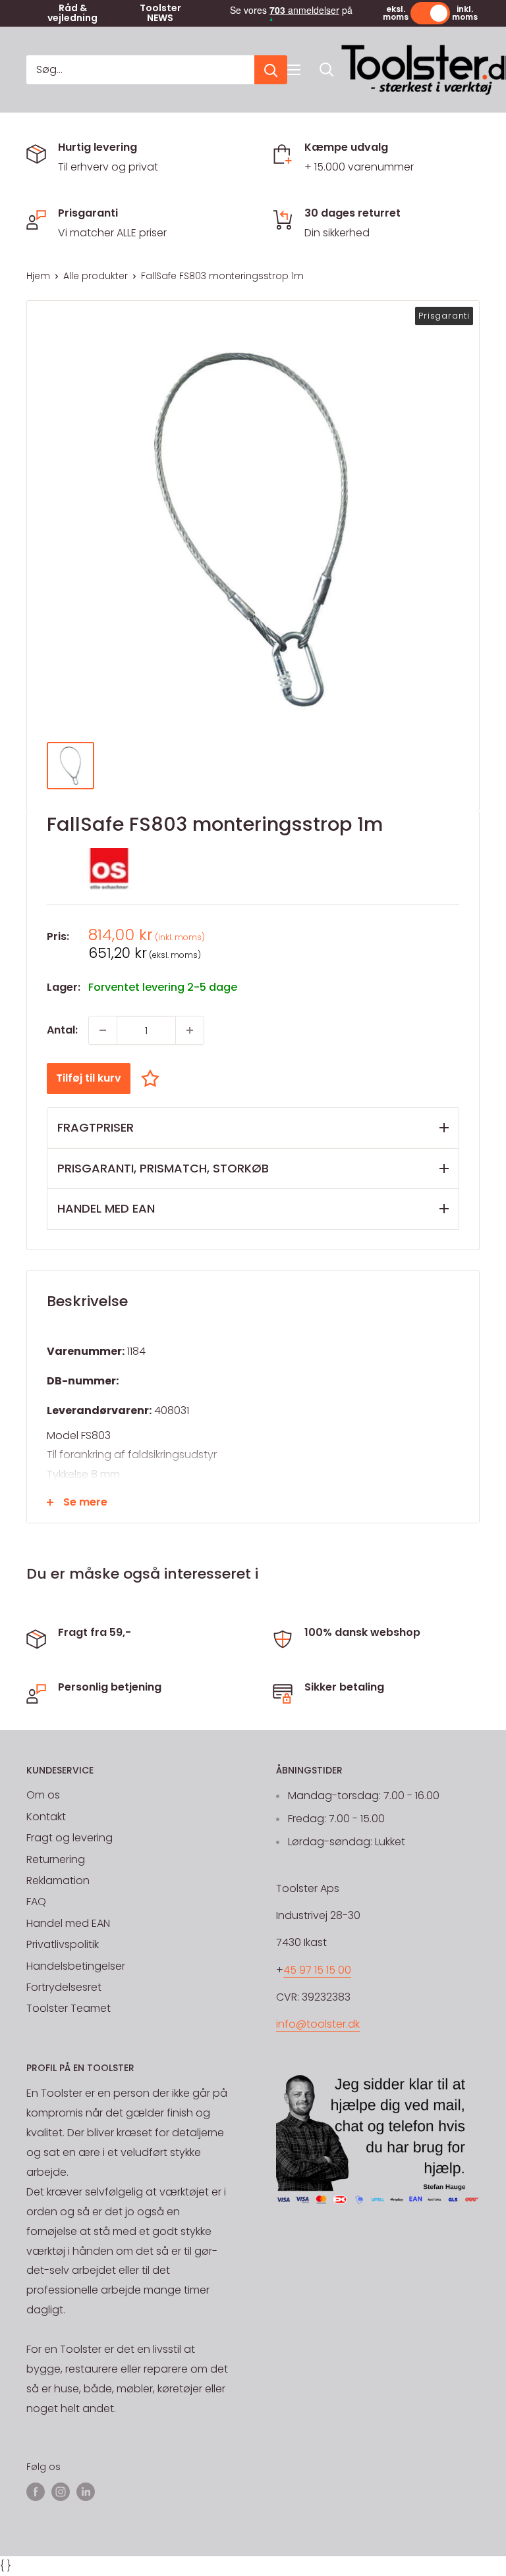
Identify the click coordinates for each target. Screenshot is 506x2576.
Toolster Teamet (69, 2008)
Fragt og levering (70, 1838)
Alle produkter (96, 276)
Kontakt (46, 1817)
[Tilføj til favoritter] (154, 1078)
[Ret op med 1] (190, 1030)
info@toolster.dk (318, 2024)
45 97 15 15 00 (317, 1970)
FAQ (36, 1902)
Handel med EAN (68, 1923)
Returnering (56, 1859)
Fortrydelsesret (64, 1987)
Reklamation (58, 1880)
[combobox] (140, 70)
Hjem (38, 276)
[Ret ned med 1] (103, 1030)
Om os (43, 1795)
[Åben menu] (294, 70)
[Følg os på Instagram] (61, 2492)
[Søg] (271, 70)
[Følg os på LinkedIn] (86, 2492)
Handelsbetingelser (76, 1966)
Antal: (62, 1030)
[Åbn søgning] (327, 70)
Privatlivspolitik (63, 1944)
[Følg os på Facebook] (36, 2492)
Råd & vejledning (72, 13)
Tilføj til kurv (89, 1078)
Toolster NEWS (160, 13)
